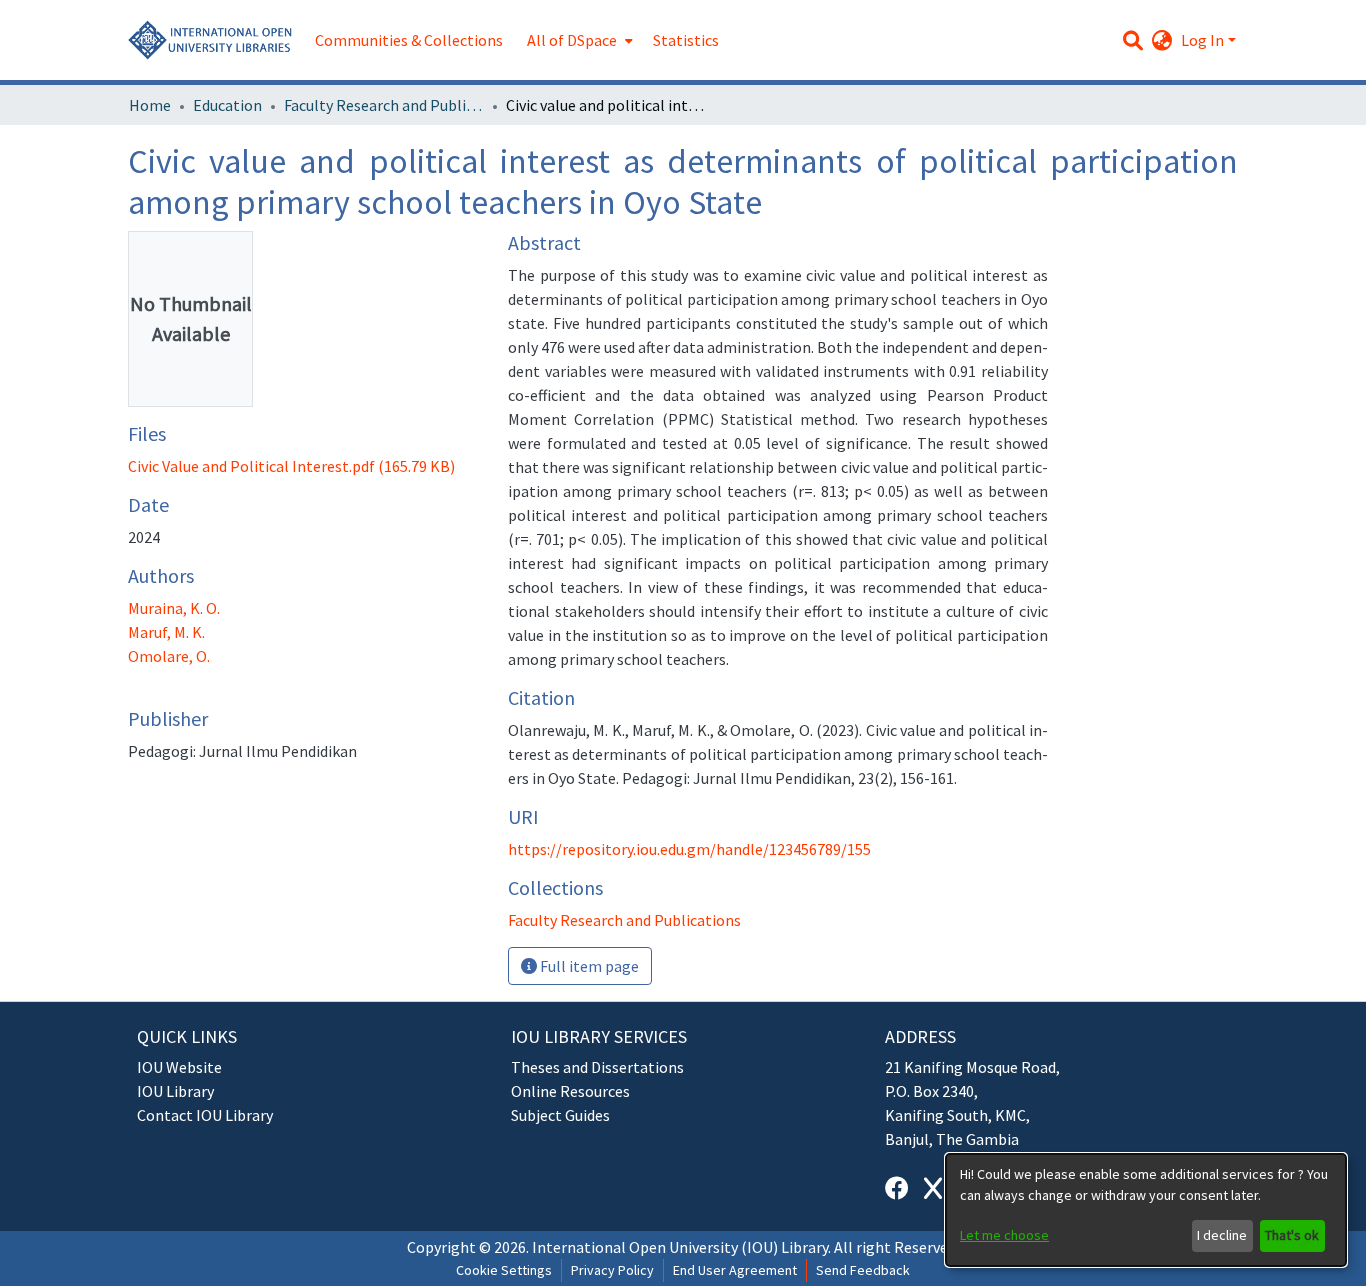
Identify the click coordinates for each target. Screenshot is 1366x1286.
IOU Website (179, 1067)
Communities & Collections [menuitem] (409, 40)
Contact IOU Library (205, 1115)
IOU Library (175, 1091)
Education (227, 105)
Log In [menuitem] (1202, 40)
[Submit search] (1133, 40)
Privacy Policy (612, 1270)
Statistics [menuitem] (686, 40)
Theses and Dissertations (597, 1067)
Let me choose (1004, 1235)
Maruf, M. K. (166, 632)
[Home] (211, 40)
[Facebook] (897, 1189)
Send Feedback (863, 1270)
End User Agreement (735, 1270)
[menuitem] (578, 40)
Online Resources (570, 1091)
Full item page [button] (588, 966)
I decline (1222, 1235)
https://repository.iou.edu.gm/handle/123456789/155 (689, 849)
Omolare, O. (169, 656)
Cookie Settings (504, 1270)
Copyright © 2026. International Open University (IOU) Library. (619, 1247)
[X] (933, 1189)
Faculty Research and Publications (384, 105)
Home (150, 105)
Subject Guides (560, 1115)
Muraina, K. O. (174, 608)
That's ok (1292, 1235)
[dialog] (1146, 1210)
